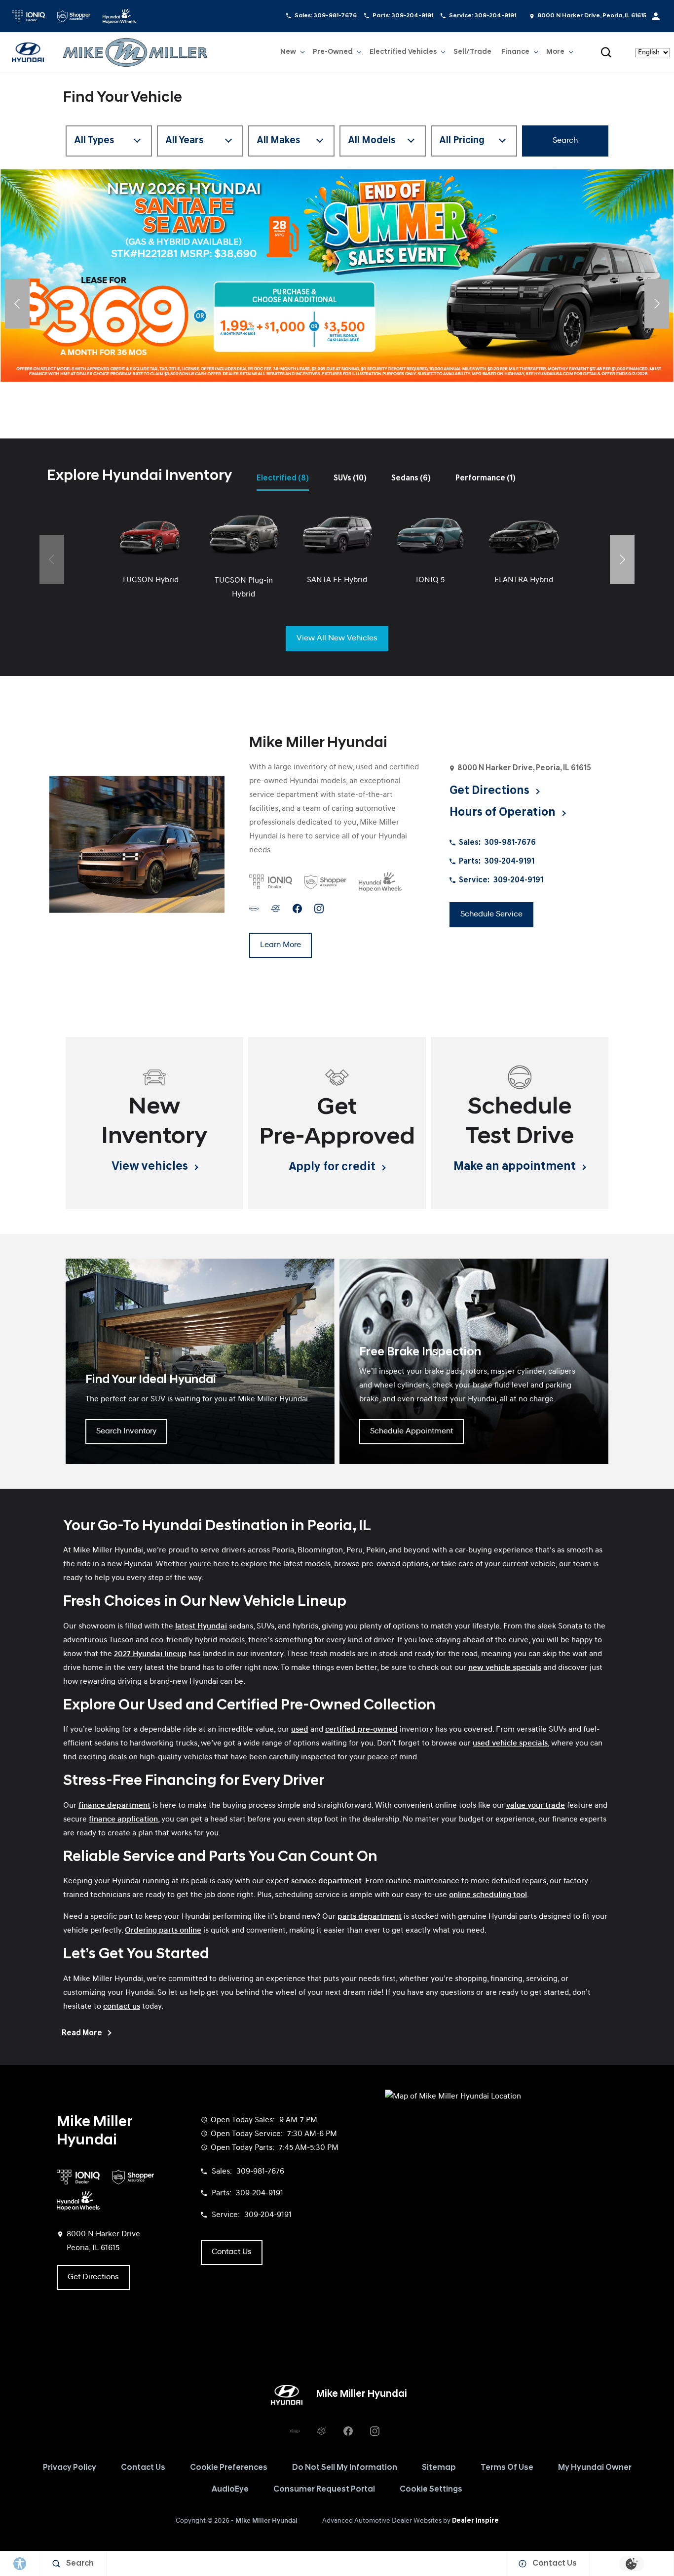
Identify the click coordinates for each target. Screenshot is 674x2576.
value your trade (536, 1806)
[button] (606, 52)
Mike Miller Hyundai (266, 2521)
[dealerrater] (276, 908)
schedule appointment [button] (412, 1431)
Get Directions (93, 2277)
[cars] (254, 908)
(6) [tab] (411, 478)
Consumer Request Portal (324, 2490)
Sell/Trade (472, 52)
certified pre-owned (361, 1730)
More (555, 54)
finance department (114, 1806)
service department (326, 1881)
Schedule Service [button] (491, 914)
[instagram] (319, 908)
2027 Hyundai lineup (150, 1654)
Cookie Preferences (229, 2468)
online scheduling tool (488, 1895)
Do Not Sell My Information (345, 2468)
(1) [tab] (486, 478)
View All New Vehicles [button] (337, 638)
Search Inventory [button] (126, 1431)
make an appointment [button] (516, 1167)
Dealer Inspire (475, 2521)
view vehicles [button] (151, 1167)
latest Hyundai (201, 1626)
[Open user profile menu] (656, 16)
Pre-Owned (333, 52)
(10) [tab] (350, 478)
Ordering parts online (163, 1931)
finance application (123, 1820)
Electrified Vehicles (403, 54)
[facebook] (297, 908)
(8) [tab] (283, 478)
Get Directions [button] (491, 791)
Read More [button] (83, 2033)
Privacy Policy (70, 2468)
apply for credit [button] (333, 1167)
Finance (515, 52)
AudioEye (230, 2490)
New (288, 52)
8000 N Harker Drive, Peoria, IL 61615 (592, 16)
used (300, 1730)
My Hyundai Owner (595, 2468)
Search (565, 141)
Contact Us (143, 2468)
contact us (122, 2007)
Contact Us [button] (232, 2252)
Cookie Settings (431, 2490)
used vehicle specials (510, 1744)
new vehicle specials (505, 1668)
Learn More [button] (281, 945)
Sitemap (439, 2468)
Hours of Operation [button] (504, 813)
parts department (370, 1917)
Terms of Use (507, 2468)
